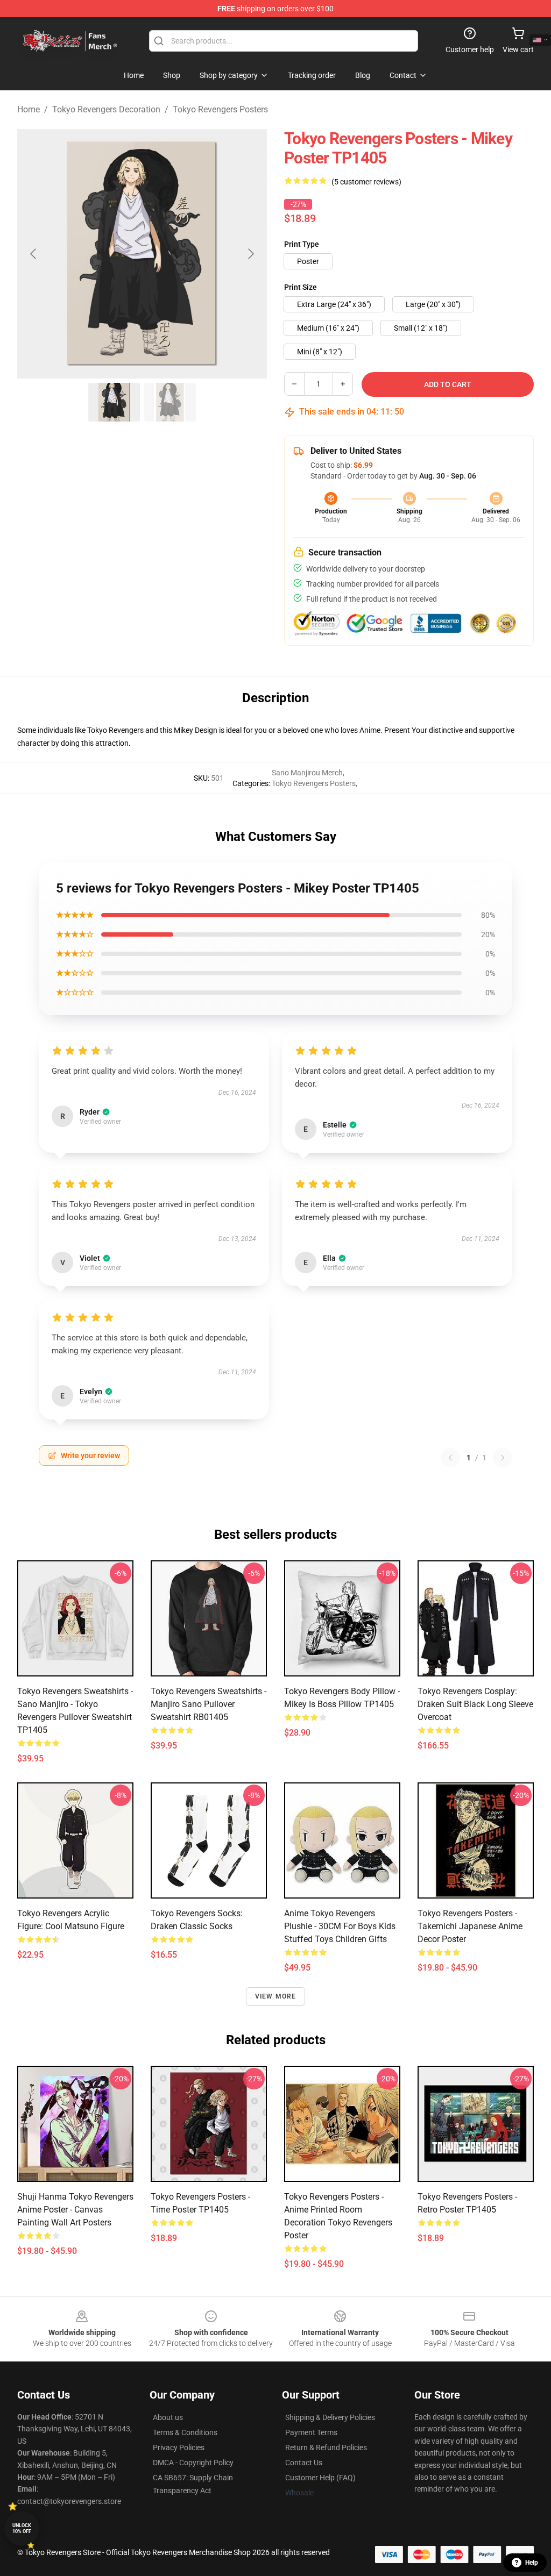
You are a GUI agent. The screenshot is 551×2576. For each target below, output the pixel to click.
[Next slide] (250, 254)
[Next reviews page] (503, 1458)
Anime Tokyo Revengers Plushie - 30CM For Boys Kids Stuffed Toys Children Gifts (340, 1926)
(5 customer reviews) (366, 182)
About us (168, 2417)
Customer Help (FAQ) (320, 2478)
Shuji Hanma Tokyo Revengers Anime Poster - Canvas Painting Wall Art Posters (75, 2210)
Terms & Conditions (185, 2432)
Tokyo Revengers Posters (220, 109)
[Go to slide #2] (170, 402)
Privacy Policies (179, 2447)
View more (276, 1996)
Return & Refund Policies (326, 2447)
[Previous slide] (34, 254)
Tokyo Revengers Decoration (106, 109)
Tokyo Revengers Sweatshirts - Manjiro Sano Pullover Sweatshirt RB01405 (209, 1704)
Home (29, 109)
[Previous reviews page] (450, 1458)
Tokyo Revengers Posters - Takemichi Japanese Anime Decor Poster (470, 1926)
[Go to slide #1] (114, 402)
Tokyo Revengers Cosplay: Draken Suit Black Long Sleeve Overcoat (475, 1704)
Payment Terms (311, 2432)
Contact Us (304, 2463)
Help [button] (532, 2563)
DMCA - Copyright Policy (193, 2463)
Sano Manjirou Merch (307, 773)
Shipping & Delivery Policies (330, 2417)
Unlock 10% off (22, 2528)
